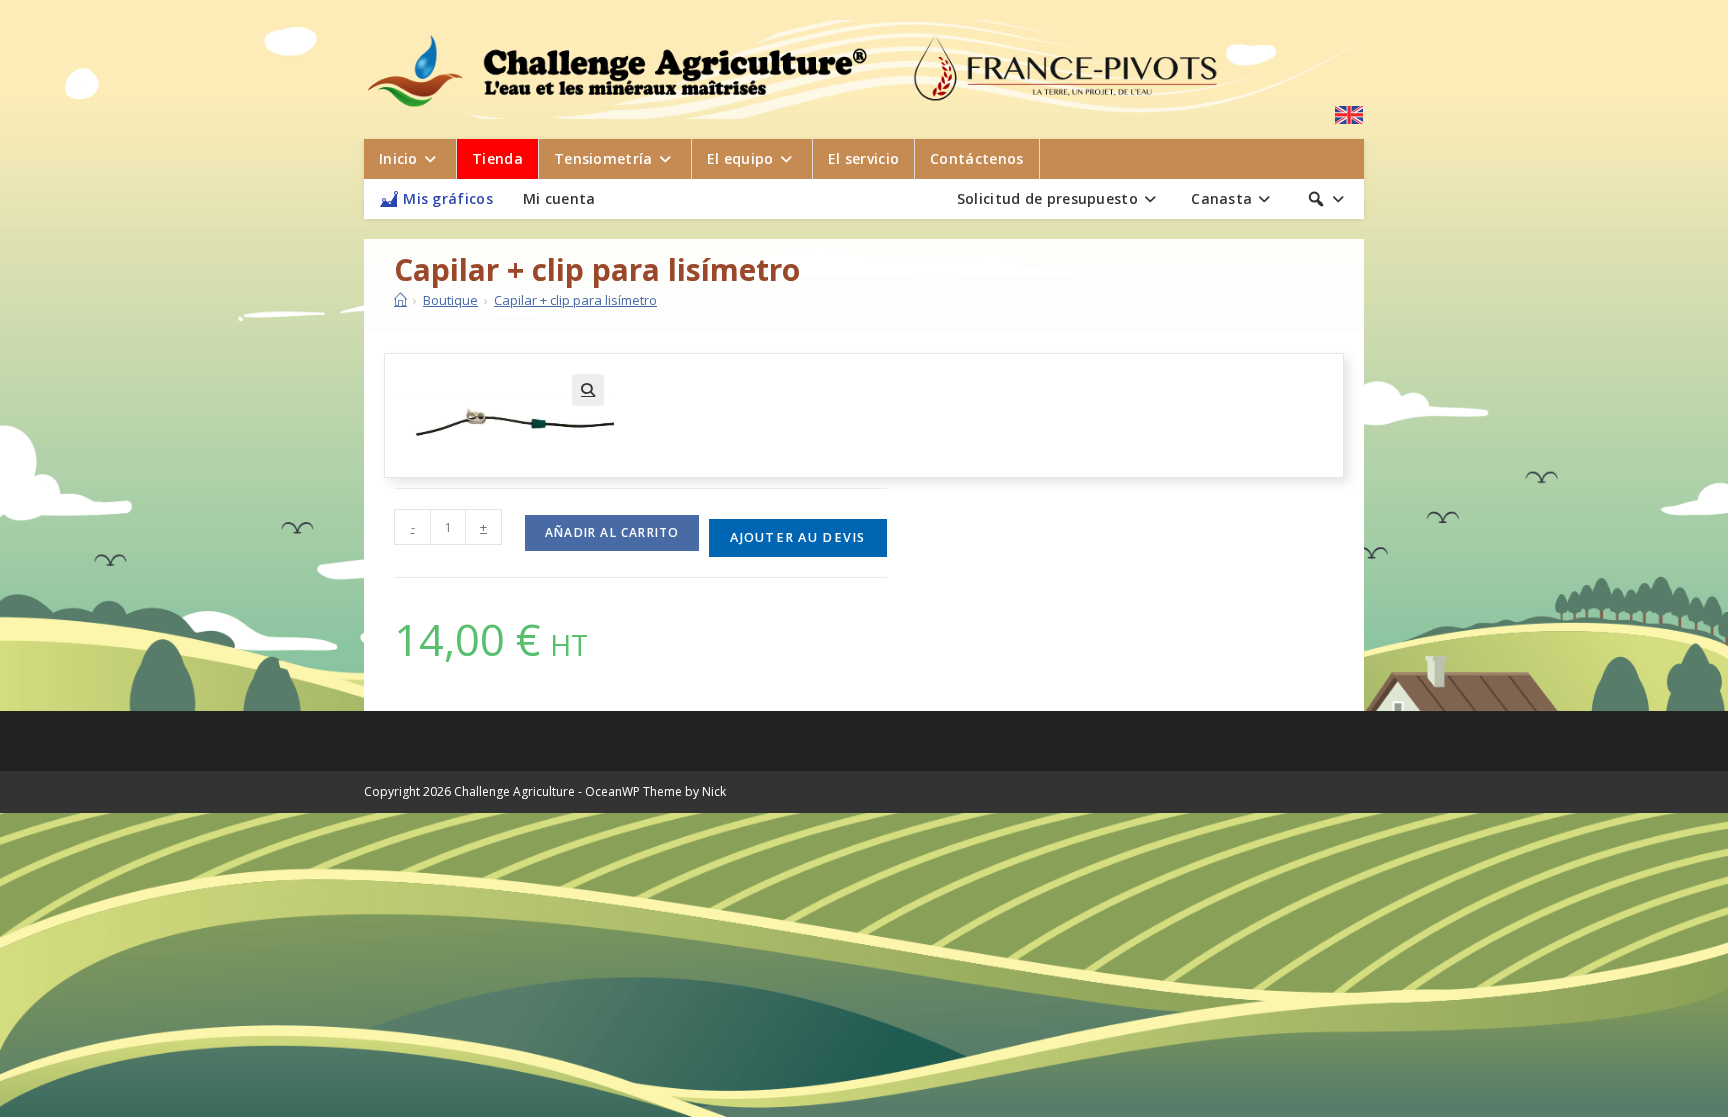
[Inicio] (400, 300)
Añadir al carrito (612, 532)
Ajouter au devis (797, 537)
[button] (588, 390)
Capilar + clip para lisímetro (575, 300)
